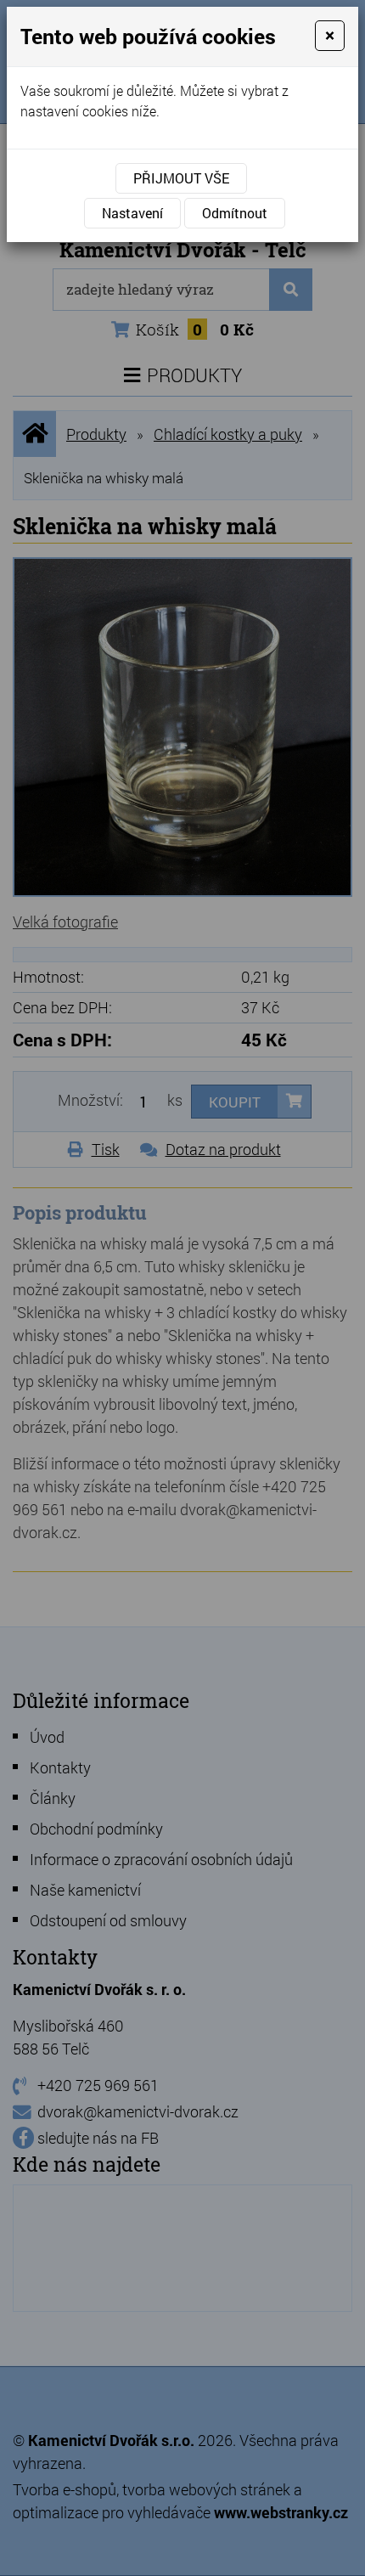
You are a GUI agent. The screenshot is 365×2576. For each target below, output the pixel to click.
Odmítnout (235, 213)
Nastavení (132, 213)
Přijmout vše (181, 178)
